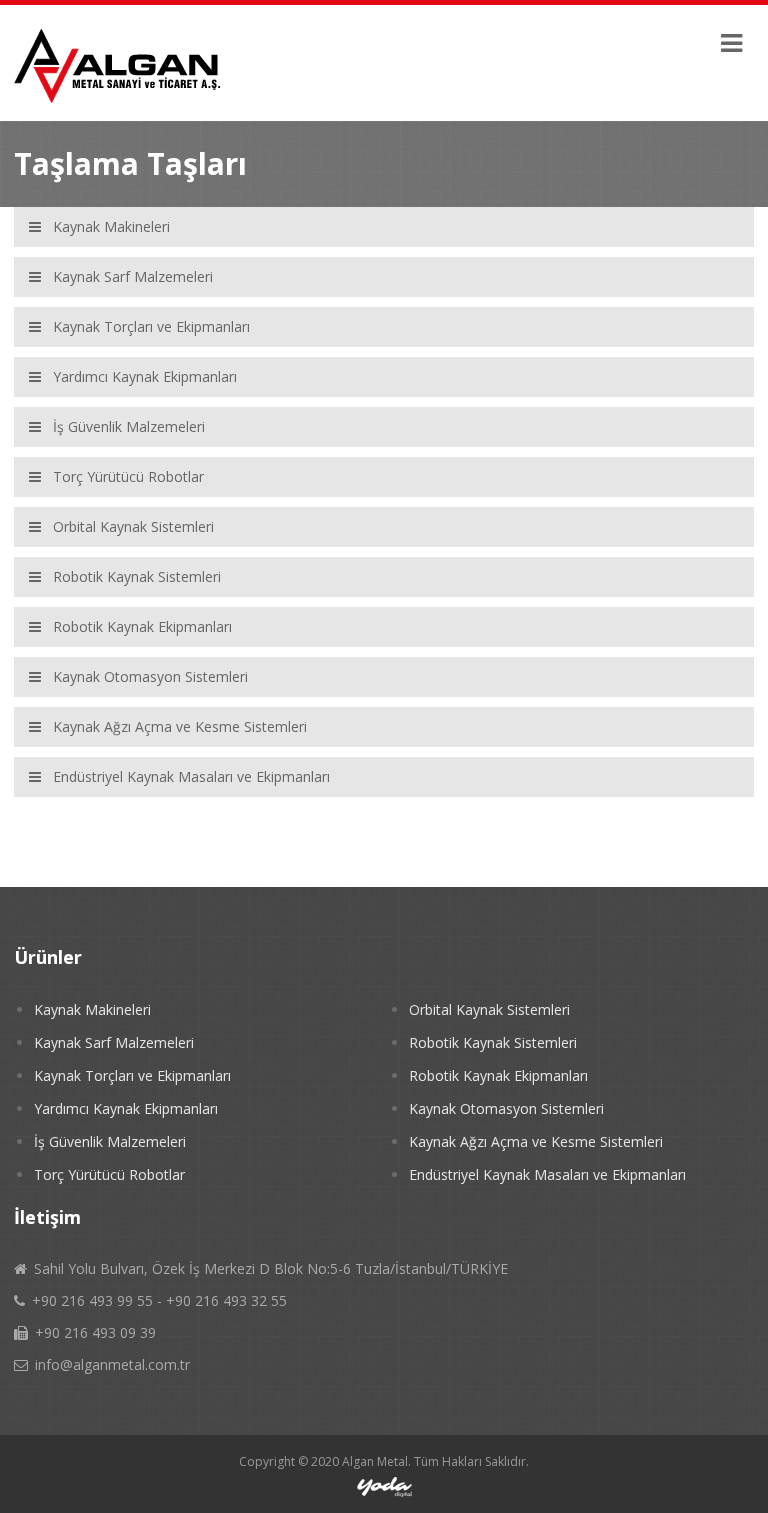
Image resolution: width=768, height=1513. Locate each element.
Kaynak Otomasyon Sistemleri (506, 1108)
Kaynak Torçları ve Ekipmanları (132, 1075)
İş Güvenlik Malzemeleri (110, 1141)
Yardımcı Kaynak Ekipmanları (126, 1108)
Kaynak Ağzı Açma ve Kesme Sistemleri (536, 1141)
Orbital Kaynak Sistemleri (489, 1009)
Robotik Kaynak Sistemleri (493, 1042)
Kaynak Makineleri (92, 1009)
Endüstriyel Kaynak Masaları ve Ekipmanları (547, 1174)
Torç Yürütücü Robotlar (109, 1174)
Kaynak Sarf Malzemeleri (114, 1042)
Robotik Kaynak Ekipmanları (498, 1075)
